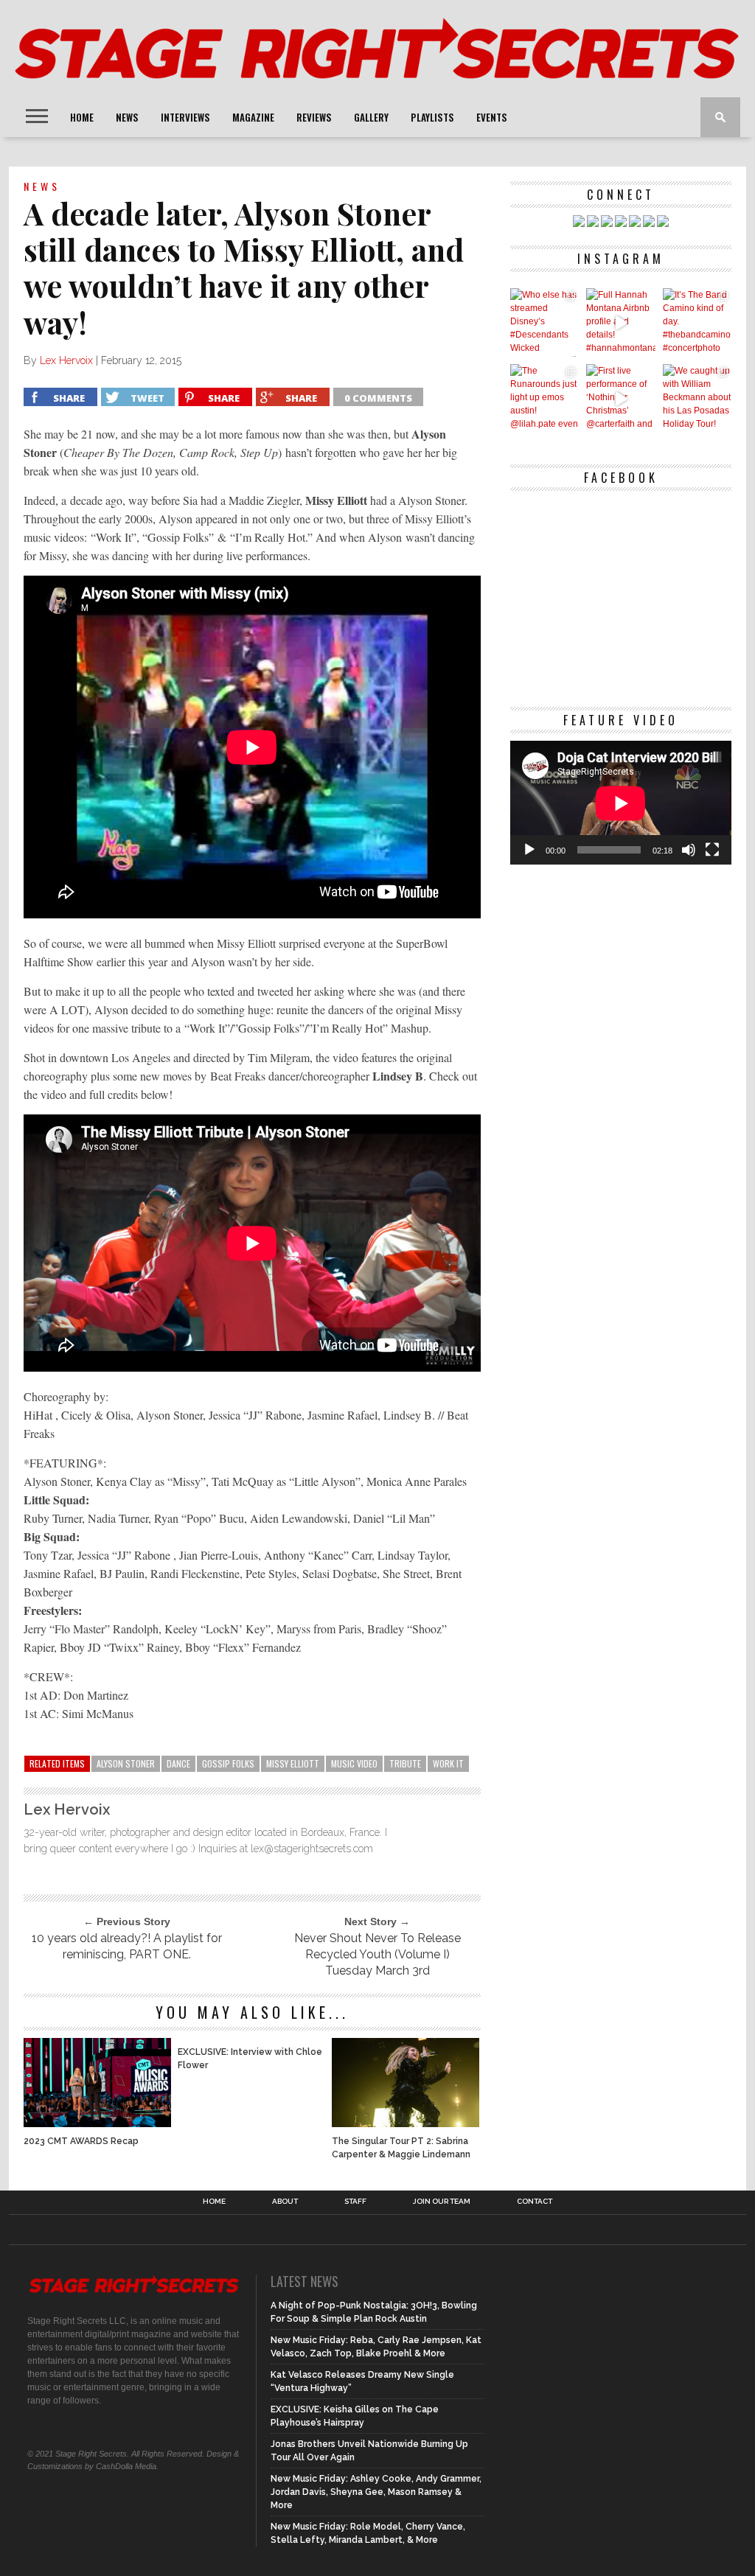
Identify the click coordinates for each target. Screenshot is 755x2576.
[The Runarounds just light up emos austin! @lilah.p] (544, 398)
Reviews (314, 117)
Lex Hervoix (66, 360)
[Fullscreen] (712, 850)
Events (492, 117)
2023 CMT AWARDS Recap (81, 2141)
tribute (405, 1763)
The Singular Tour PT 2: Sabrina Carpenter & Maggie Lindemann (401, 2148)
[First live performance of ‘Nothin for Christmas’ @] (620, 398)
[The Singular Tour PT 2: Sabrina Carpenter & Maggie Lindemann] (406, 2123)
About (285, 2202)
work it (448, 1763)
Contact (535, 2202)
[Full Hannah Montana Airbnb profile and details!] (620, 322)
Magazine (253, 117)
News (127, 117)
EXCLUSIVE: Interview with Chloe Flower (250, 2059)
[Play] (529, 850)
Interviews (185, 117)
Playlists (432, 117)
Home (82, 117)
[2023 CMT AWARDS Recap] (97, 2123)
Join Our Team (442, 2202)
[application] (621, 803)
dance (178, 1763)
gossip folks (228, 1763)
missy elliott (293, 1763)
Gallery (371, 117)
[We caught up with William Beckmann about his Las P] (697, 398)
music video (354, 1763)
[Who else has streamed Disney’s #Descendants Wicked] (544, 322)
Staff (355, 2202)
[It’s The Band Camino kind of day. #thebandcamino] (697, 322)
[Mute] (689, 850)
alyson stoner (126, 1763)
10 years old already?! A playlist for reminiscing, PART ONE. (127, 1946)
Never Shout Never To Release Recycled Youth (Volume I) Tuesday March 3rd (377, 1954)
